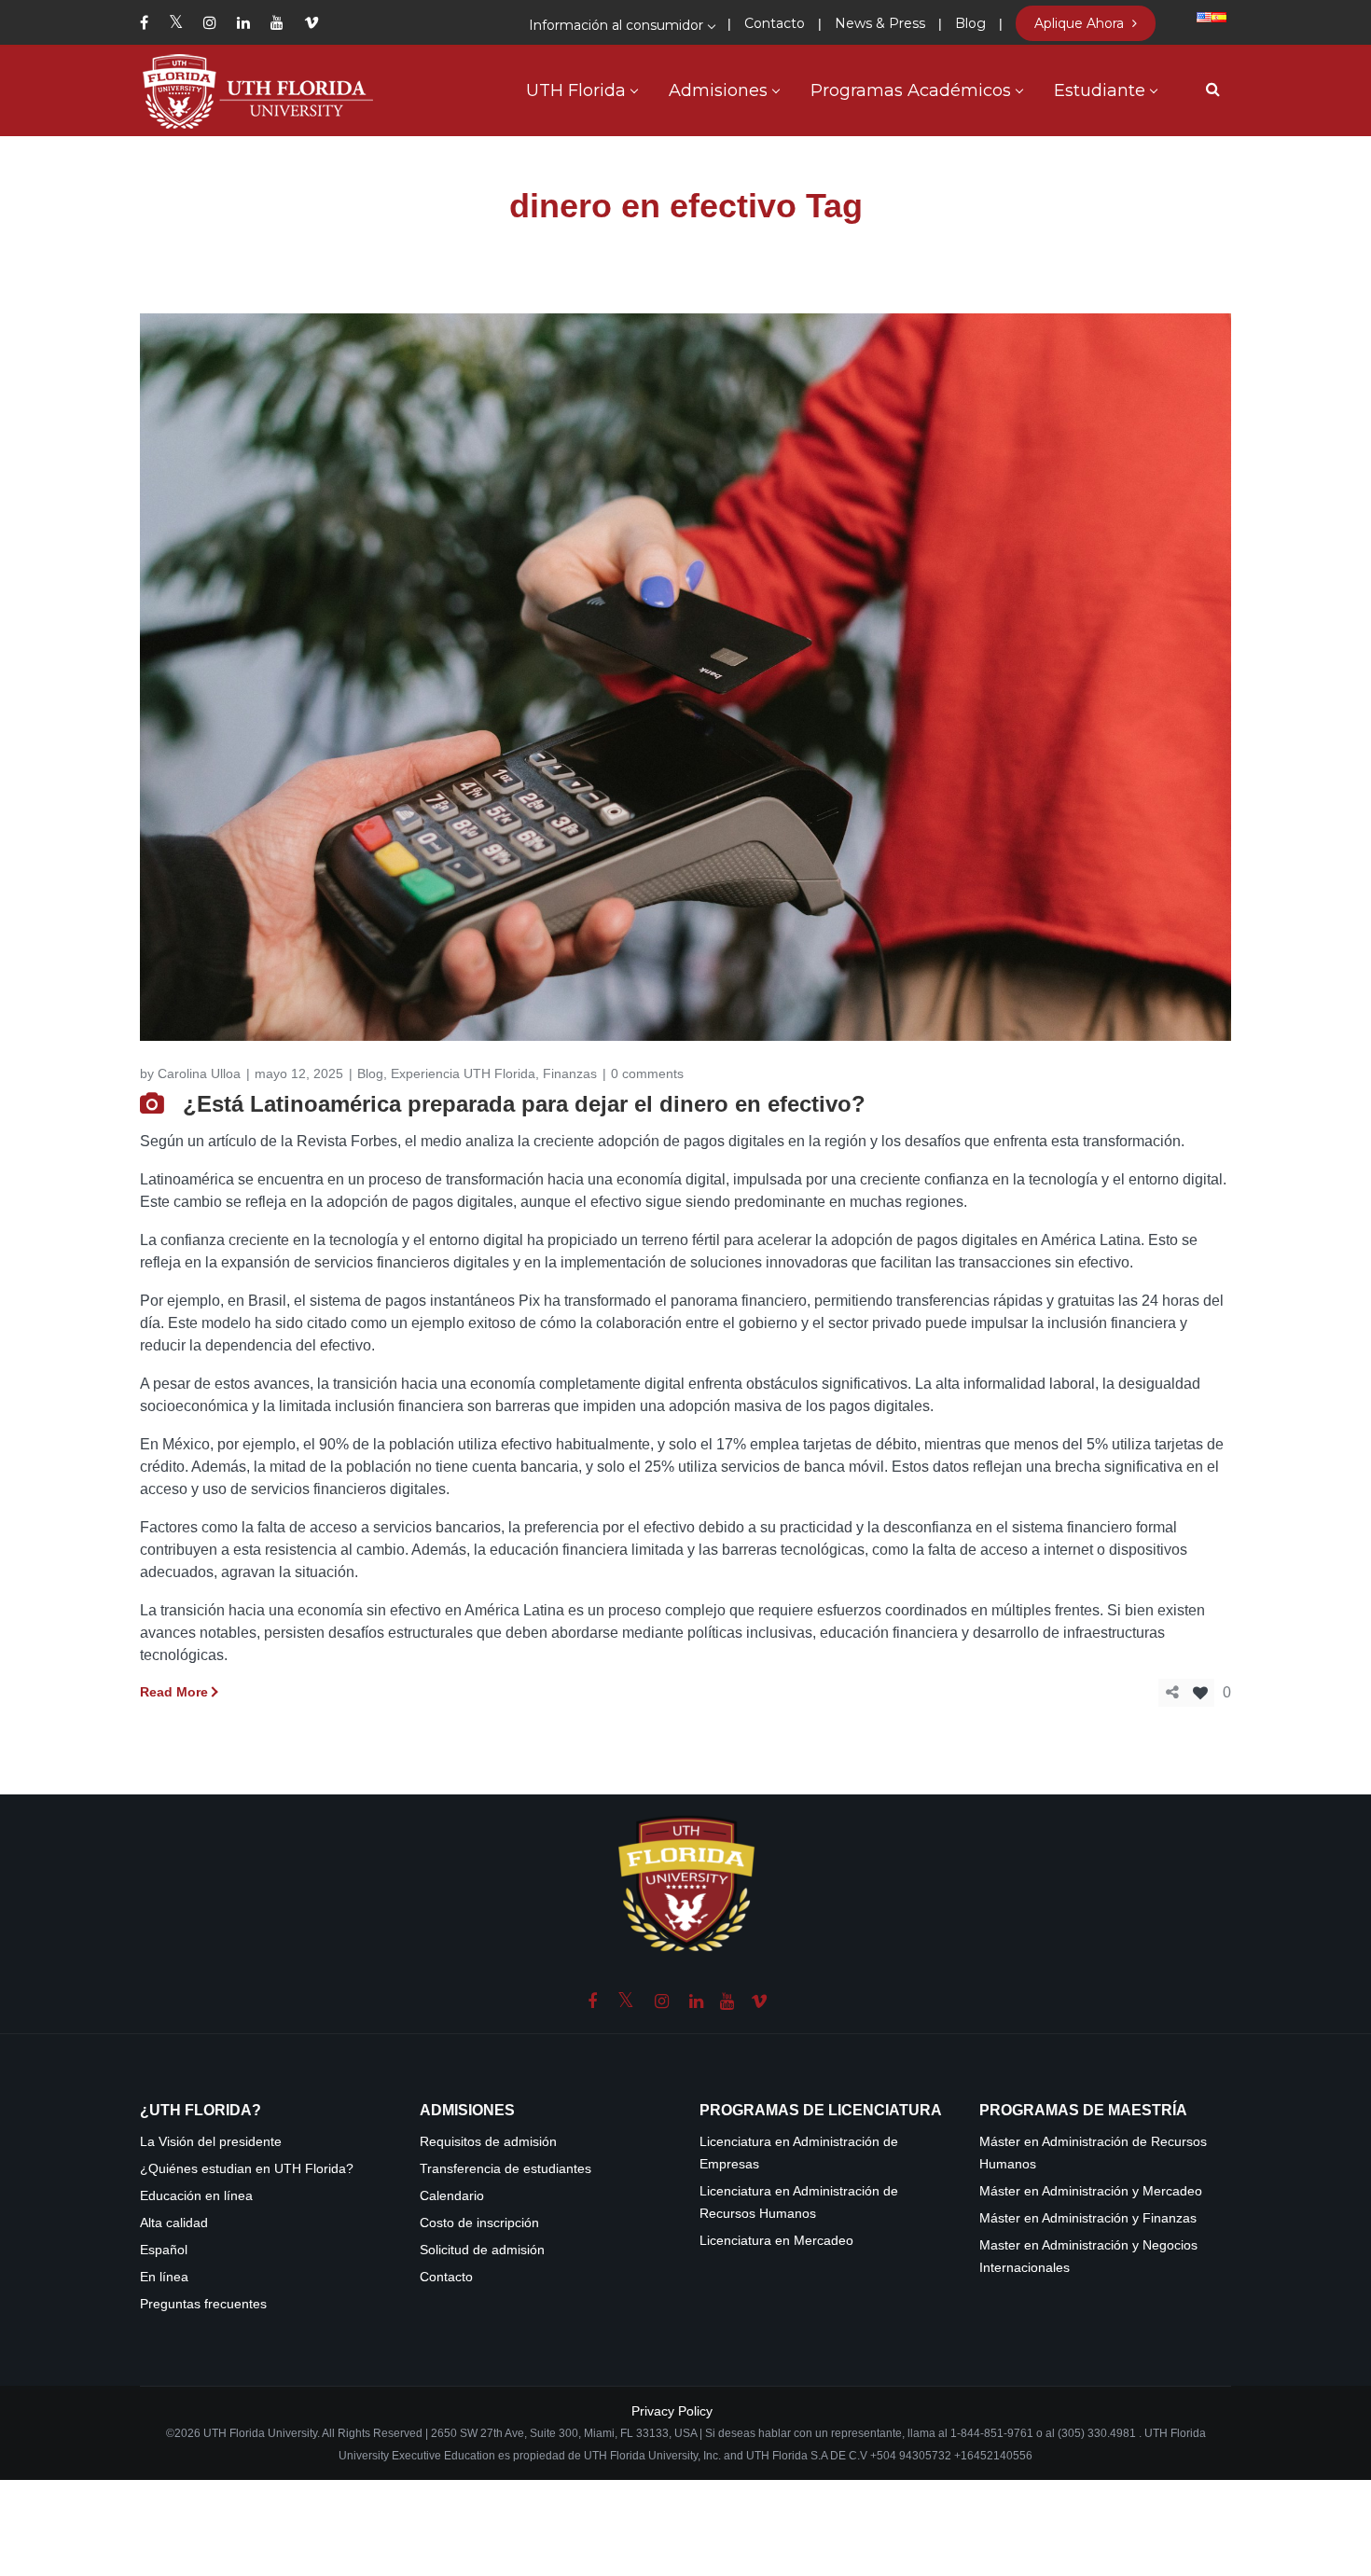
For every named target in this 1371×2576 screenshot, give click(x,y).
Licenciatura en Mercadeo (776, 2241)
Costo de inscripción (479, 2223)
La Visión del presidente (211, 2142)
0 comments (647, 1073)
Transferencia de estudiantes (505, 2169)
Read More (174, 1692)
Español (164, 2250)
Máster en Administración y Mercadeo (1091, 2191)
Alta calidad (174, 2223)
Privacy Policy (672, 2411)
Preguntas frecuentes (203, 2304)
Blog (370, 1073)
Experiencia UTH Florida (463, 1073)
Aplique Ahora (1081, 23)
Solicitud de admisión (482, 2250)
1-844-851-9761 (993, 2433)
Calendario (452, 2196)
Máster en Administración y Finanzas (1088, 2218)
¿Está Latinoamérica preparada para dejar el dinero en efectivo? (524, 1104)
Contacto (446, 2277)
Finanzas (570, 1073)
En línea (164, 2277)
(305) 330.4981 (1097, 2433)
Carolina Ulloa (199, 1073)
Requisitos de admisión (488, 2142)
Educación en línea (196, 2196)
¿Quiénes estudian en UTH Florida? (247, 2169)
